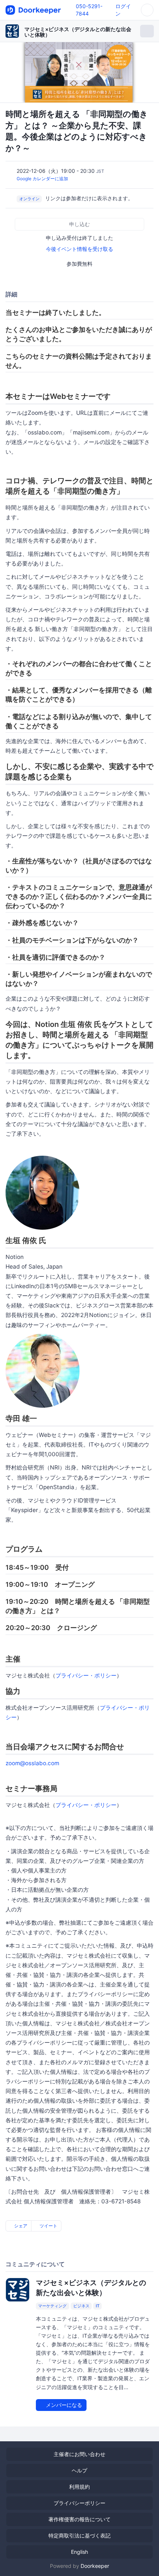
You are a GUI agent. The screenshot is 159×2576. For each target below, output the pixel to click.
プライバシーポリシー (79, 2503)
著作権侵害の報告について (79, 2519)
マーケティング (52, 2306)
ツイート (48, 2226)
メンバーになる (63, 2405)
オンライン (29, 199)
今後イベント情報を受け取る (79, 249)
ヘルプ (79, 2470)
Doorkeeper (95, 2566)
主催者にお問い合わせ (79, 2454)
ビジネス (81, 2306)
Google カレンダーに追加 (42, 179)
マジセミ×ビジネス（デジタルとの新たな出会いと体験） (78, 32)
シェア (20, 2226)
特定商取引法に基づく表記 (79, 2535)
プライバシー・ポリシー (86, 1675)
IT (98, 2306)
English (79, 2552)
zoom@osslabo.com (32, 1763)
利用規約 (79, 2487)
